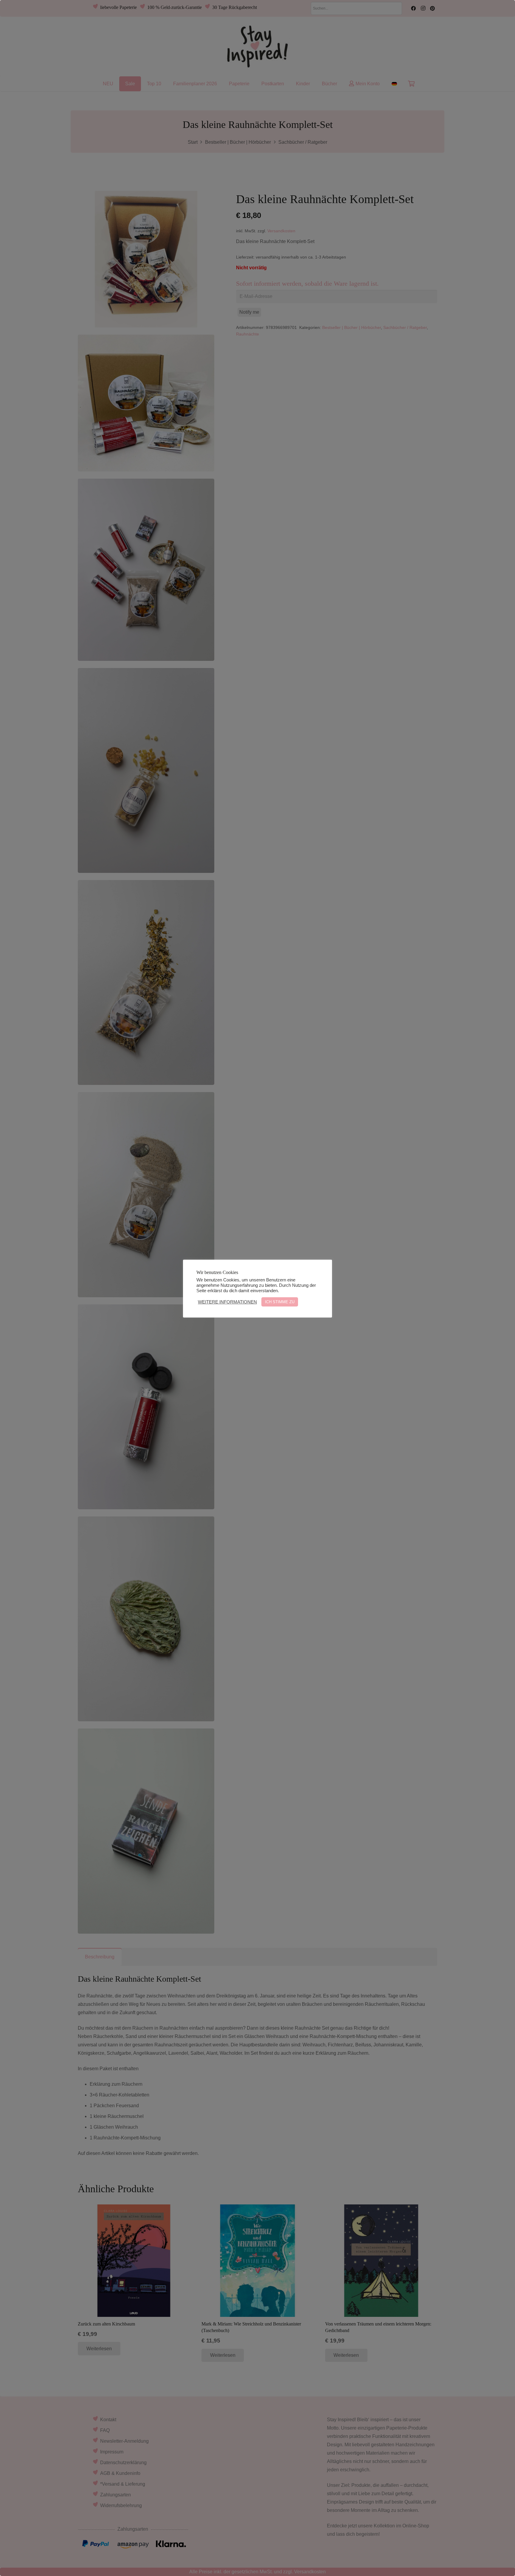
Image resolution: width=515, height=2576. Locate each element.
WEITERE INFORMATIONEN (227, 1302)
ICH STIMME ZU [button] (280, 1302)
